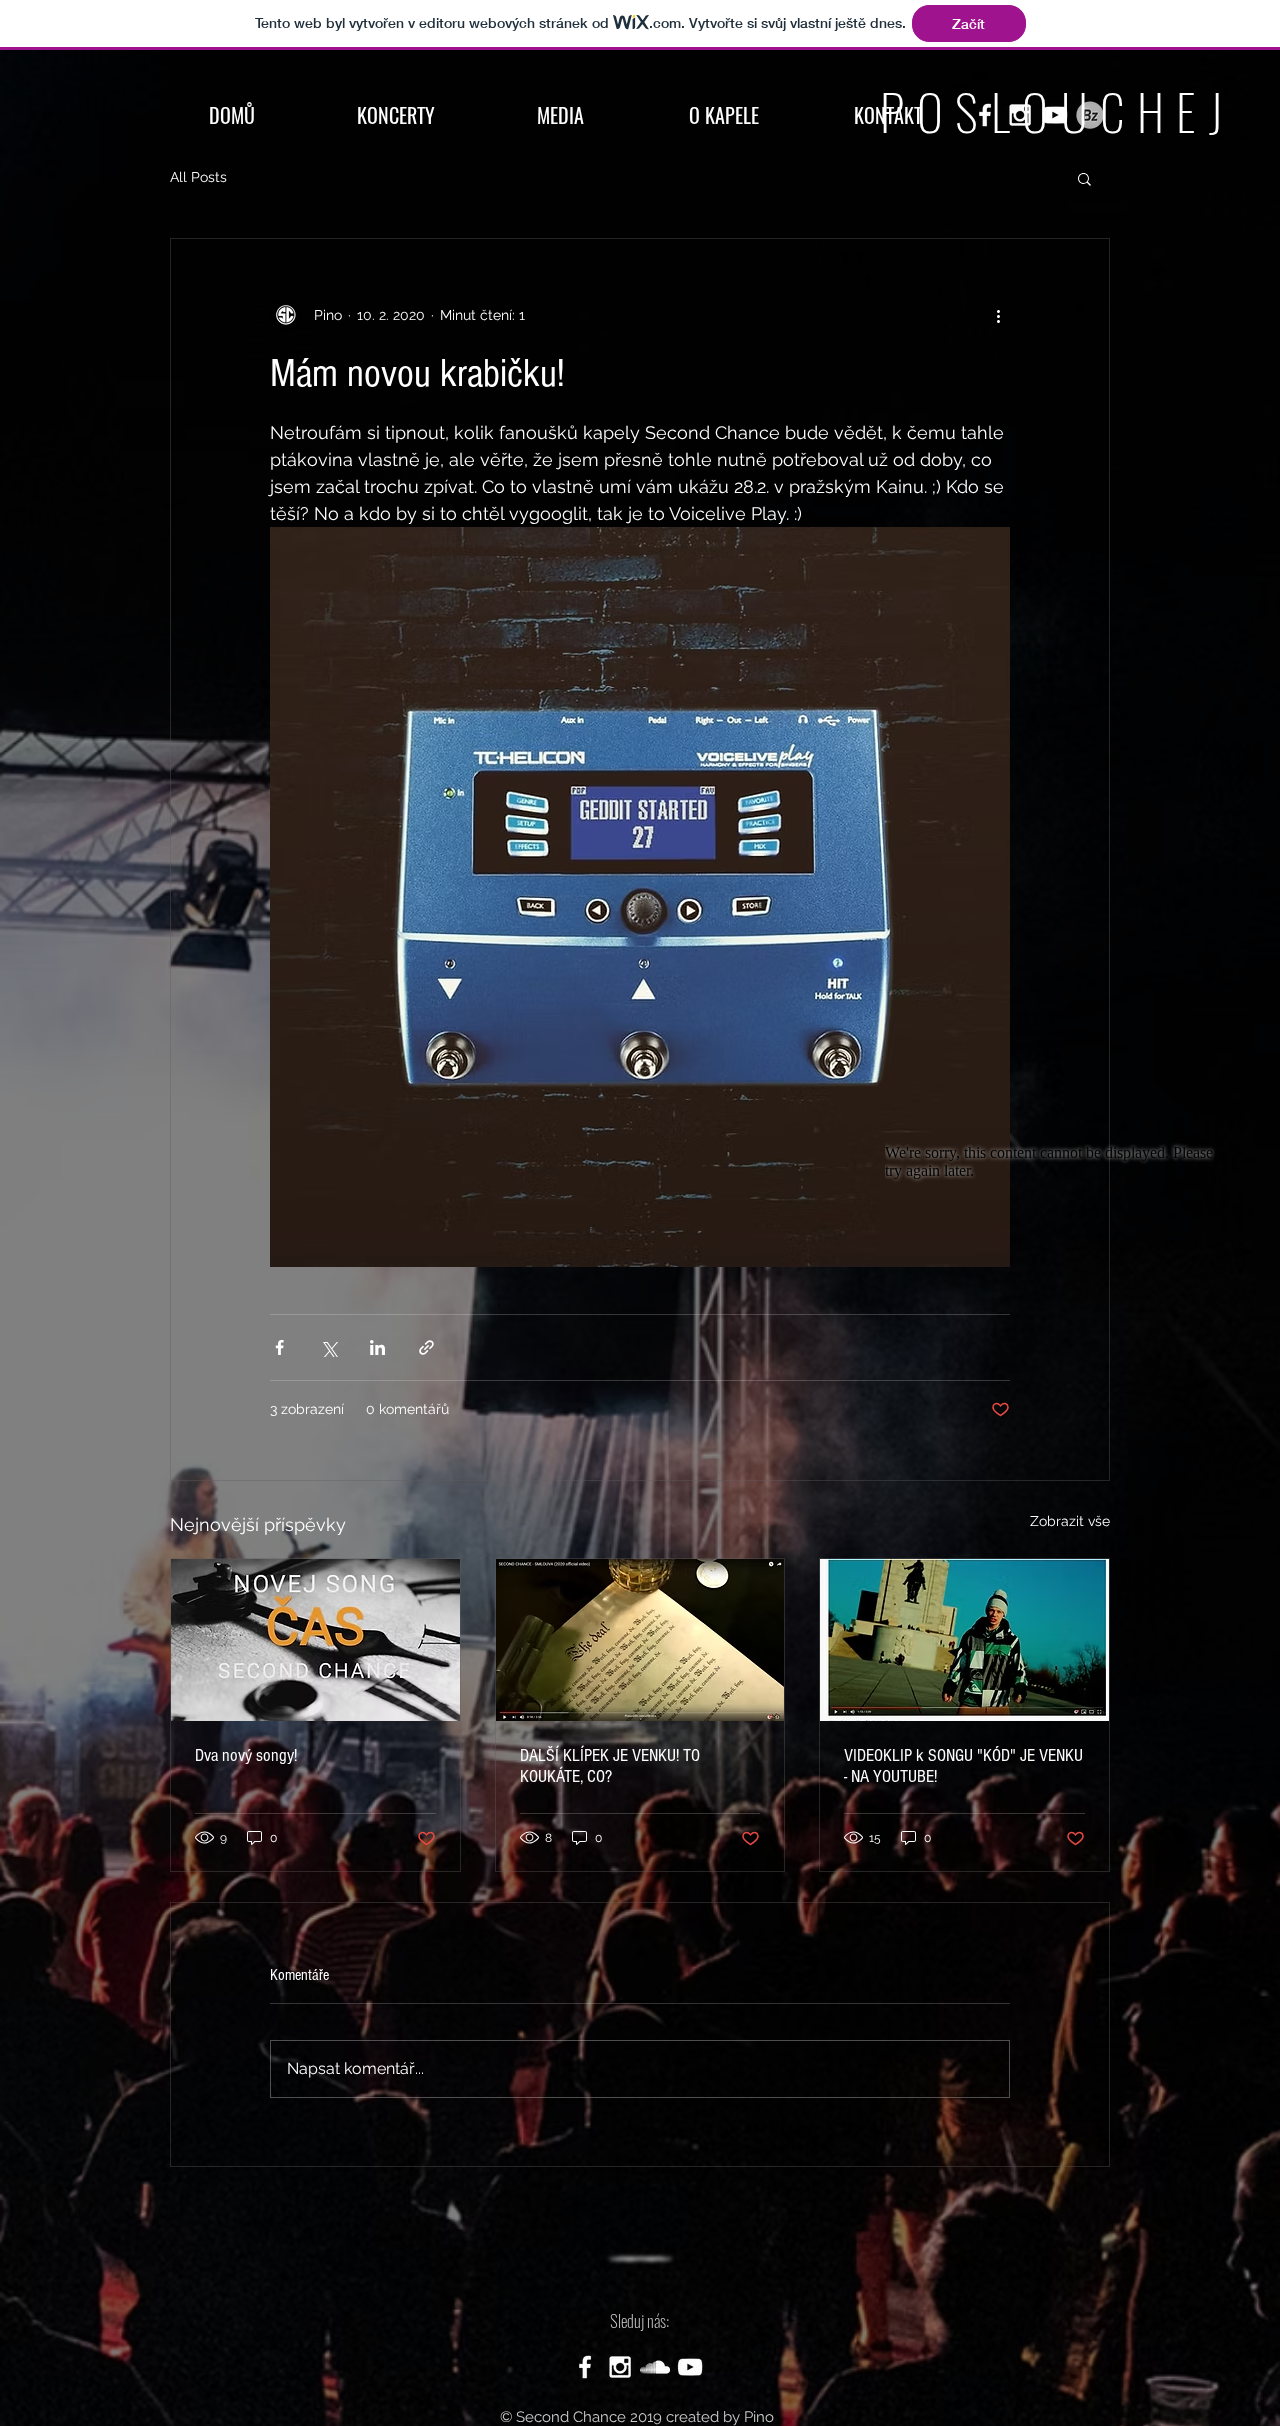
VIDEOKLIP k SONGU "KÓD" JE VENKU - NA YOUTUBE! (963, 1766)
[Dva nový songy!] (315, 1640)
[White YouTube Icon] (690, 2367)
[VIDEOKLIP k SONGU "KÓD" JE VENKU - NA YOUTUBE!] (964, 1640)
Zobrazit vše (1070, 1521)
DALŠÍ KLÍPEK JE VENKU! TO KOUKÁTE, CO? (610, 1766)
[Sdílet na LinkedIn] (377, 1347)
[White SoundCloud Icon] (655, 2367)
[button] (1084, 178)
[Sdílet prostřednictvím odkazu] (426, 1347)
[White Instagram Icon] (620, 2367)
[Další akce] (998, 315)
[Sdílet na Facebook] (279, 1347)
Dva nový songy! (246, 1755)
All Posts (198, 177)
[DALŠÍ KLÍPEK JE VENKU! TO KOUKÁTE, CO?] (640, 1640)
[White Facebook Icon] (585, 2367)
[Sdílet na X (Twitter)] (328, 1347)
